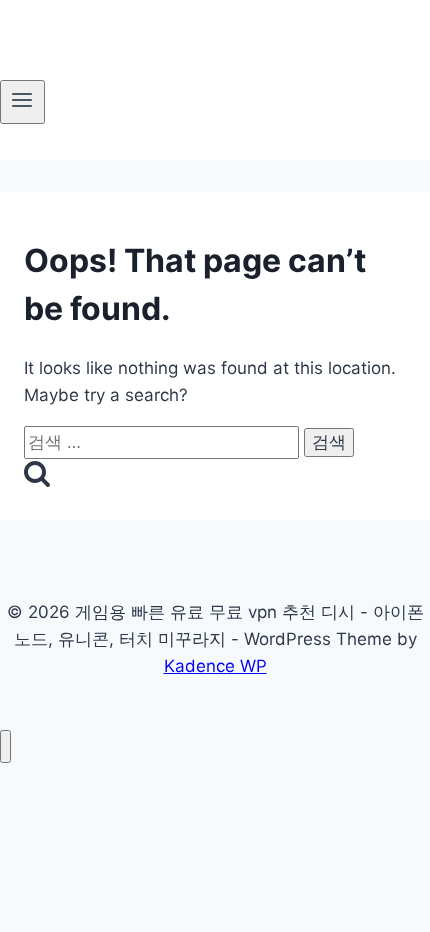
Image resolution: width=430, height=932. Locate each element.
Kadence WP (215, 666)
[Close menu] (5, 746)
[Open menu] (22, 102)
